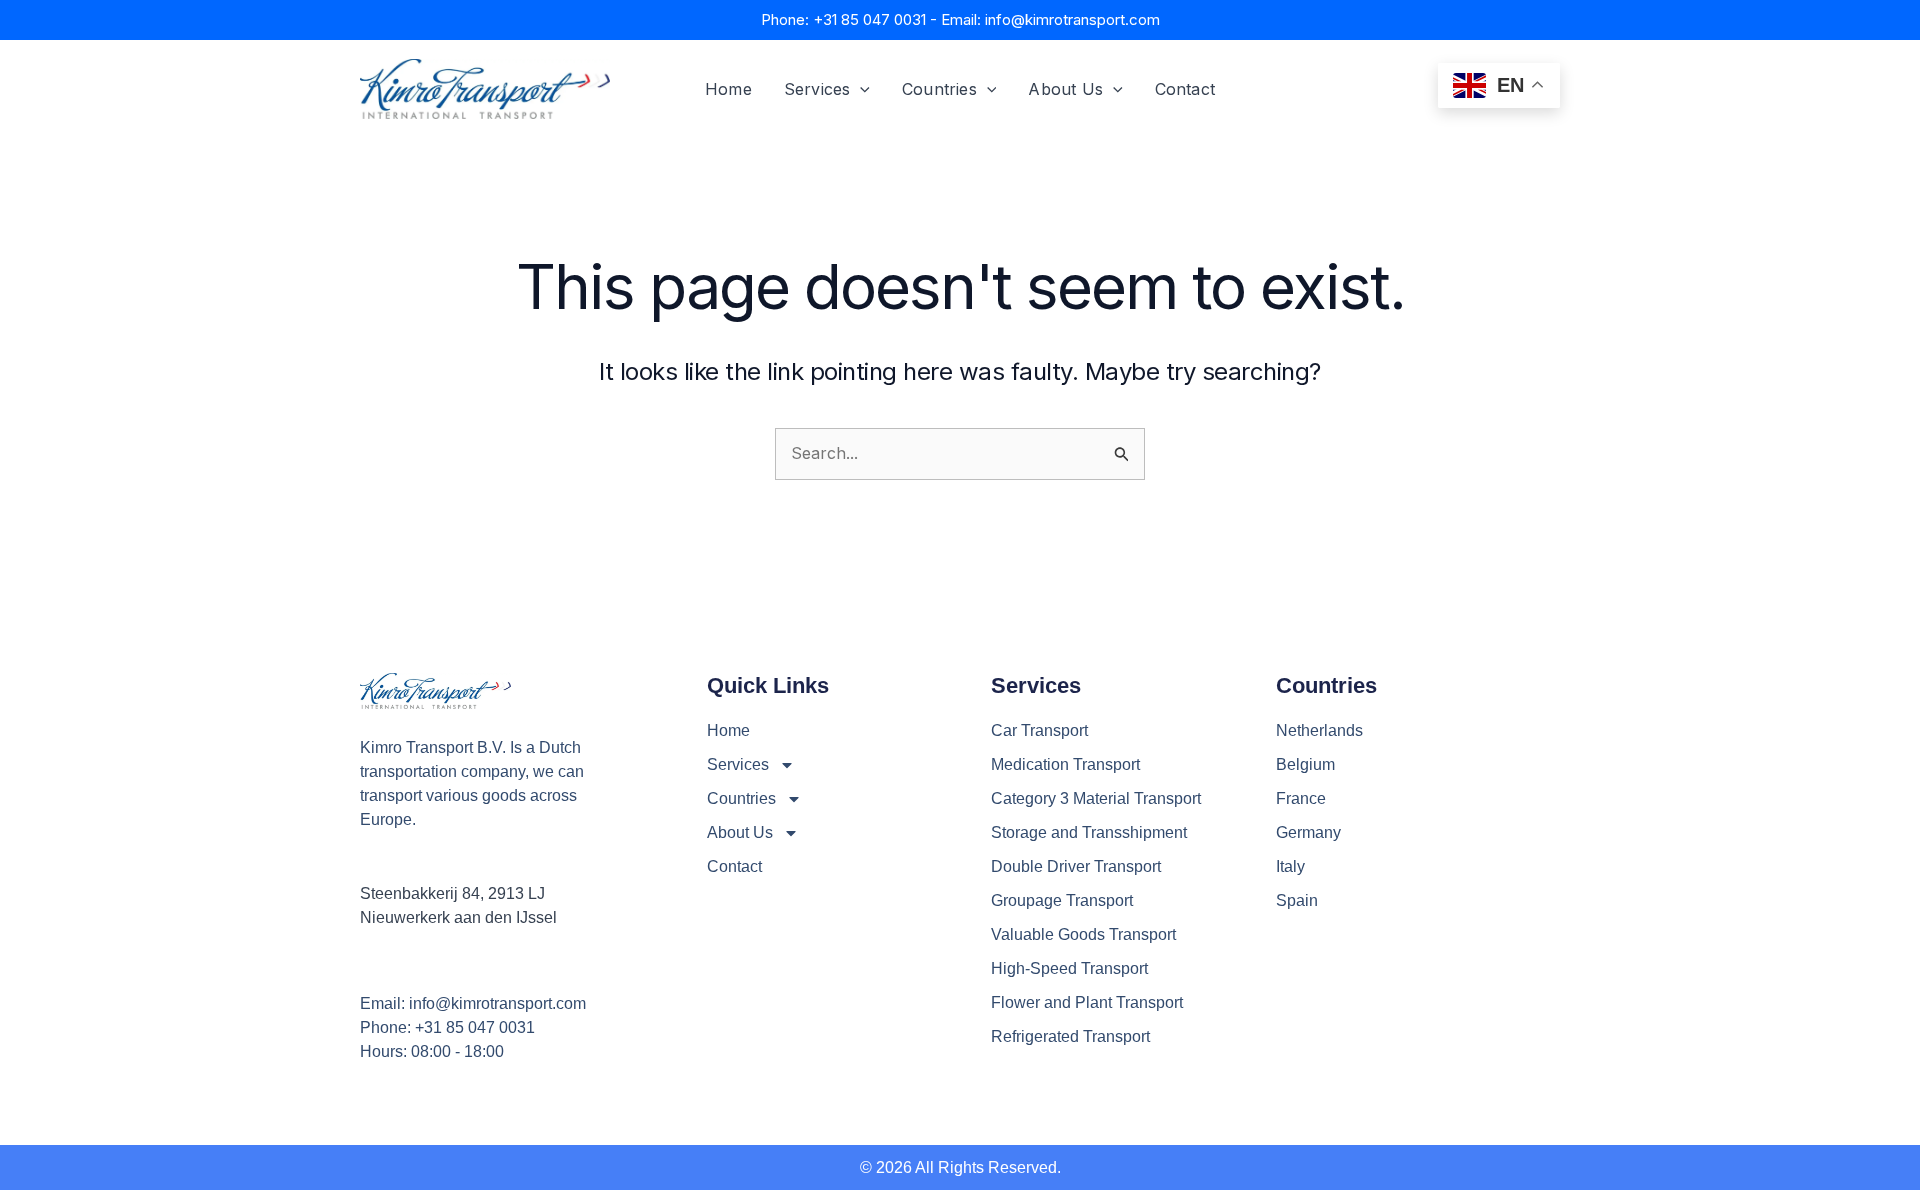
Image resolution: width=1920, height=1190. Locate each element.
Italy (1290, 866)
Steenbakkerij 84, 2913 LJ (452, 893)
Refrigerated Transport (1070, 1036)
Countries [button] (939, 89)
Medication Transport (1065, 764)
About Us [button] (1065, 89)
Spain (1297, 900)
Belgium (1305, 764)
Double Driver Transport (1076, 866)
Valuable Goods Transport (1083, 934)
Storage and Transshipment (1089, 832)
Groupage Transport (1062, 900)
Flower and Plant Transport (1087, 1002)
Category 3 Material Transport (1096, 798)
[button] (860, 89)
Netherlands (1319, 730)
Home (728, 89)
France (1301, 798)
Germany (1308, 832)
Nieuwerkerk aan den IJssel (458, 917)
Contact (1185, 89)
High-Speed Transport (1069, 968)
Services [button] (817, 89)
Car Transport (1039, 730)
